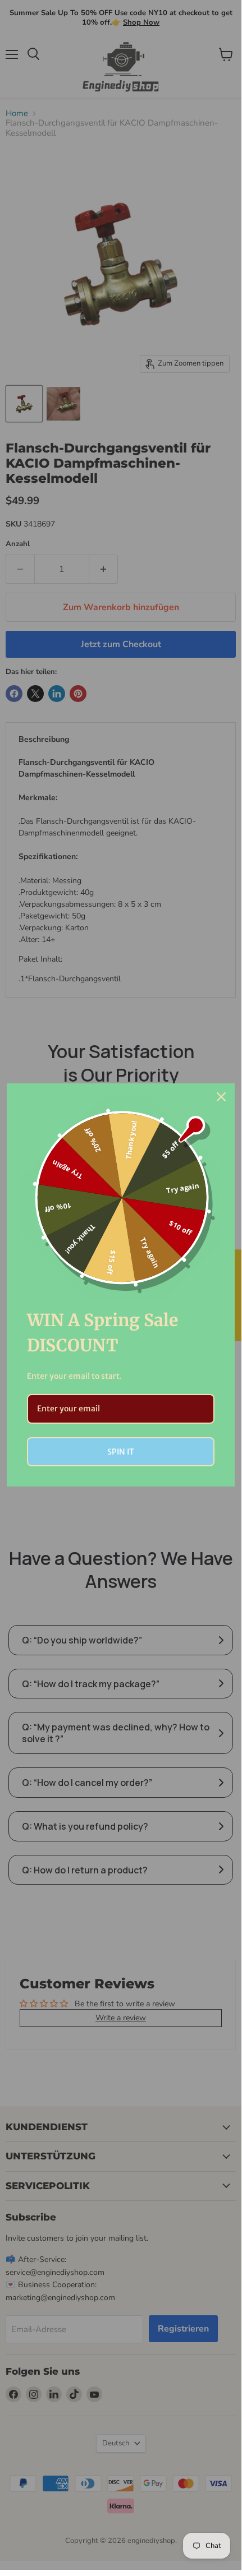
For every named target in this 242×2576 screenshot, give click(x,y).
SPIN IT (121, 1452)
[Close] (221, 1097)
